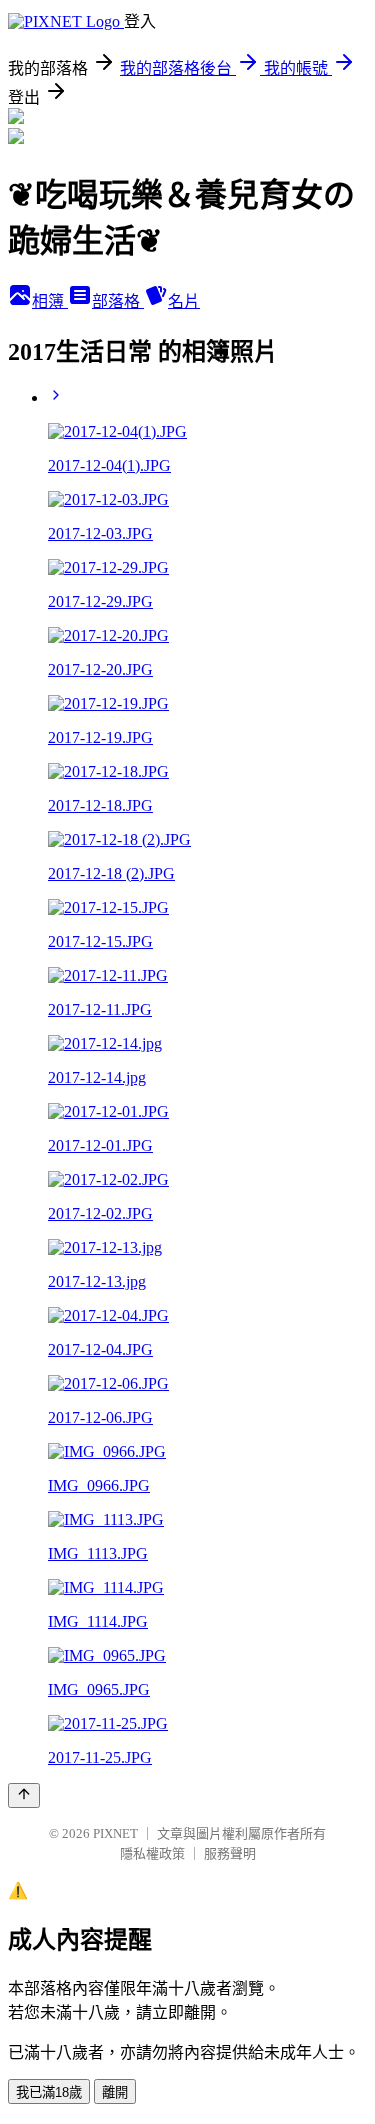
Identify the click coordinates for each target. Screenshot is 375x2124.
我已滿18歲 (49, 2092)
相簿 (50, 301)
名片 (184, 301)
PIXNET (115, 1833)
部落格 (118, 301)
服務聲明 (230, 1853)
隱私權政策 (152, 1853)
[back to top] (24, 1795)
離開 (115, 2092)
